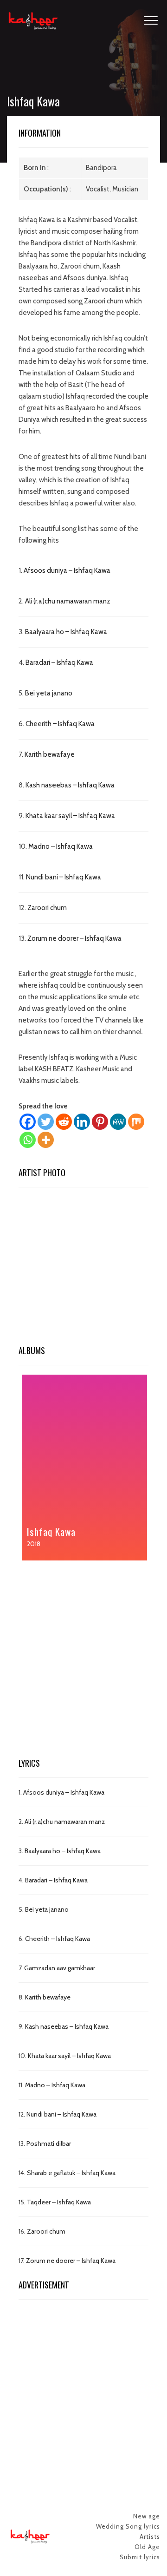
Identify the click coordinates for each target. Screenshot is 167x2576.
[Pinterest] (100, 1122)
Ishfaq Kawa (51, 1531)
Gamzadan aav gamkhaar (60, 1968)
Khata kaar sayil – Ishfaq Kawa (70, 816)
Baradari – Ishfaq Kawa (59, 662)
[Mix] (136, 1122)
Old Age (147, 2547)
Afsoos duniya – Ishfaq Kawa (67, 570)
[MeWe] (118, 1122)
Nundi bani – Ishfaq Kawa (64, 877)
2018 (34, 1544)
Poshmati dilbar (49, 2143)
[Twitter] (46, 1122)
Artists (150, 2537)
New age (147, 2516)
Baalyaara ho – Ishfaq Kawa (66, 632)
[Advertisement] (83, 1269)
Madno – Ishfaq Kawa (61, 846)
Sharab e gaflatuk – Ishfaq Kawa (71, 2173)
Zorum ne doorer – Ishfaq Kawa (74, 938)
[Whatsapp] (28, 1140)
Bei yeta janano (49, 693)
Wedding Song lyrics (128, 2526)
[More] (46, 1140)
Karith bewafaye (50, 754)
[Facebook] (28, 1122)
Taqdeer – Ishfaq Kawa (59, 2202)
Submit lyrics (140, 2557)
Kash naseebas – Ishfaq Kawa (70, 785)
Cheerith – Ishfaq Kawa (60, 724)
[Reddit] (64, 1122)
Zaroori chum (47, 908)
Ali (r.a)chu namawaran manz (68, 601)
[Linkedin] (82, 1122)
